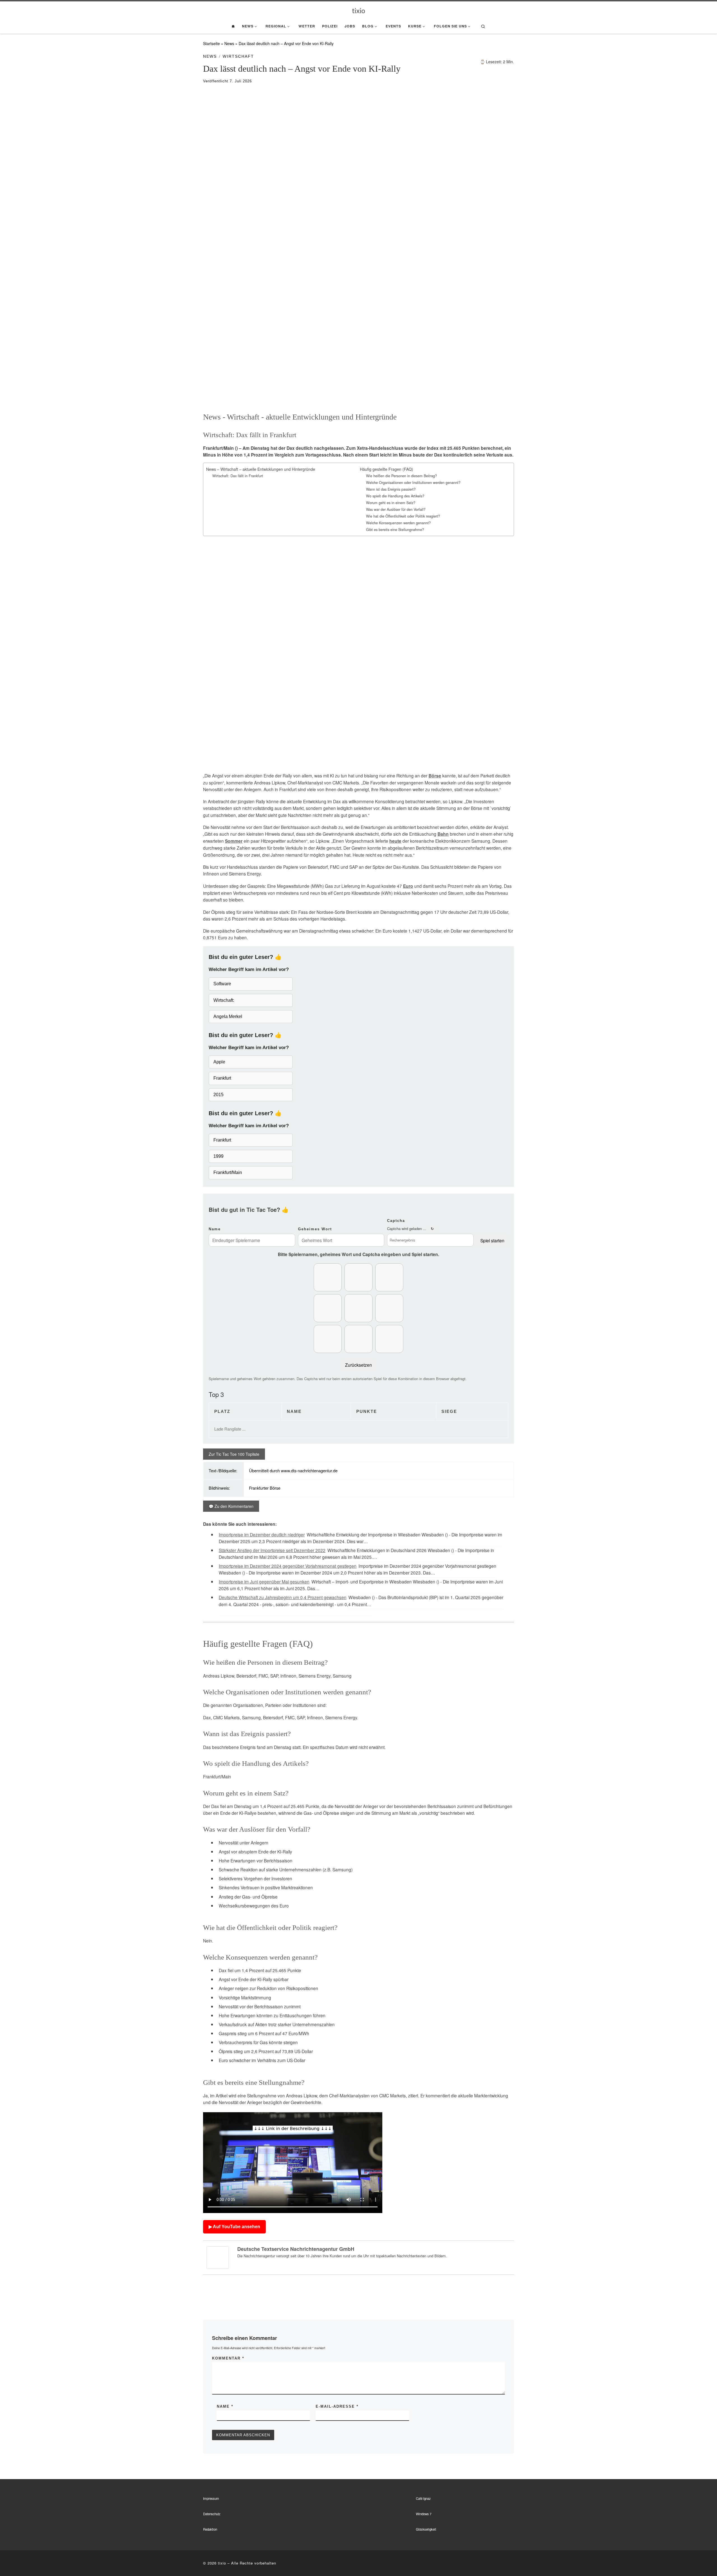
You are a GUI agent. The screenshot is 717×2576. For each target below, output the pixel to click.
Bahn (443, 834)
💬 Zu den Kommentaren (231, 1506)
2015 (218, 1095)
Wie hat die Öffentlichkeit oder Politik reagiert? (403, 516)
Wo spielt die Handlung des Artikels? (395, 496)
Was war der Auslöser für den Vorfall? (396, 509)
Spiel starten (492, 1240)
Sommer (234, 841)
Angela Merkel (228, 1016)
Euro (408, 886)
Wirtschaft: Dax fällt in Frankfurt (238, 476)
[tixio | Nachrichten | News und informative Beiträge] (359, 10)
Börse (435, 776)
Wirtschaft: (224, 1000)
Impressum (211, 2498)
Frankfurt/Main (228, 1172)
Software (222, 984)
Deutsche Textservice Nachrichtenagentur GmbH (296, 2249)
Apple (219, 1062)
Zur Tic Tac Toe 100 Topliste (234, 1454)
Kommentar (228, 2358)
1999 (218, 1156)
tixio (222, 2563)
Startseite (211, 43)
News (229, 43)
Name (215, 1229)
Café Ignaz (423, 2498)
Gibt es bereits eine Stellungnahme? (395, 530)
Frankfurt (222, 1078)
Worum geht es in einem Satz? (391, 503)
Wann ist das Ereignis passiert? (391, 489)
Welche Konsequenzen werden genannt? (398, 523)
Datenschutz (212, 2514)
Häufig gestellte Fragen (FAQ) (387, 469)
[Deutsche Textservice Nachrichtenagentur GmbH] (218, 2257)
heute (395, 841)
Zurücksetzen (358, 1365)
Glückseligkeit (426, 2529)
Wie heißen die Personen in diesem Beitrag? (401, 476)
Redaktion (210, 2529)
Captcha (396, 1221)
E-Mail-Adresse (337, 2406)
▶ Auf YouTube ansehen (234, 2227)
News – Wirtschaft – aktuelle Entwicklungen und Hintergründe (261, 469)
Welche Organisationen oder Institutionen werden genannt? (413, 483)
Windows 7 (424, 2514)
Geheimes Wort (315, 1229)
